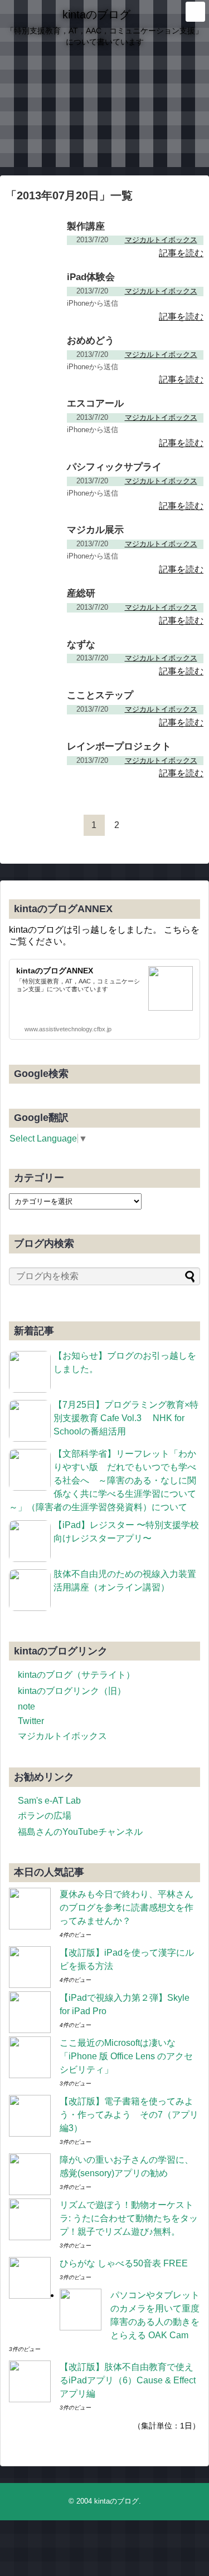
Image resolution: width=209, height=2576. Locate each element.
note (26, 1706)
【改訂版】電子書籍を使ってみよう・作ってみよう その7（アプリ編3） (129, 2115)
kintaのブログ (96, 14)
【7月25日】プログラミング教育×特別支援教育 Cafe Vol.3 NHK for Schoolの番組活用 (126, 1418)
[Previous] (71, 825)
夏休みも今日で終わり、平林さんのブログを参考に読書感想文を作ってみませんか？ (127, 1907)
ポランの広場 (45, 1816)
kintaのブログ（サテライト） (76, 1675)
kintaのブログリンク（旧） (72, 1691)
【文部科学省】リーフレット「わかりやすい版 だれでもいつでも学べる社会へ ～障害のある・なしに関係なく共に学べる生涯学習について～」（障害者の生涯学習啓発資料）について (103, 1480)
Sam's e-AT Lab (49, 1801)
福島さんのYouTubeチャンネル (80, 1832)
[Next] (140, 825)
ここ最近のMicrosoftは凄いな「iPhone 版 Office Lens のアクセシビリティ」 (126, 2056)
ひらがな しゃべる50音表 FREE (124, 2263)
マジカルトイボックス (62, 1736)
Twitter (31, 1721)
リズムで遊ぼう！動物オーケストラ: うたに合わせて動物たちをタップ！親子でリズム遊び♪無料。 (129, 2218)
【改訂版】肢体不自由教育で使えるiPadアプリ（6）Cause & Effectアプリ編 (128, 2380)
